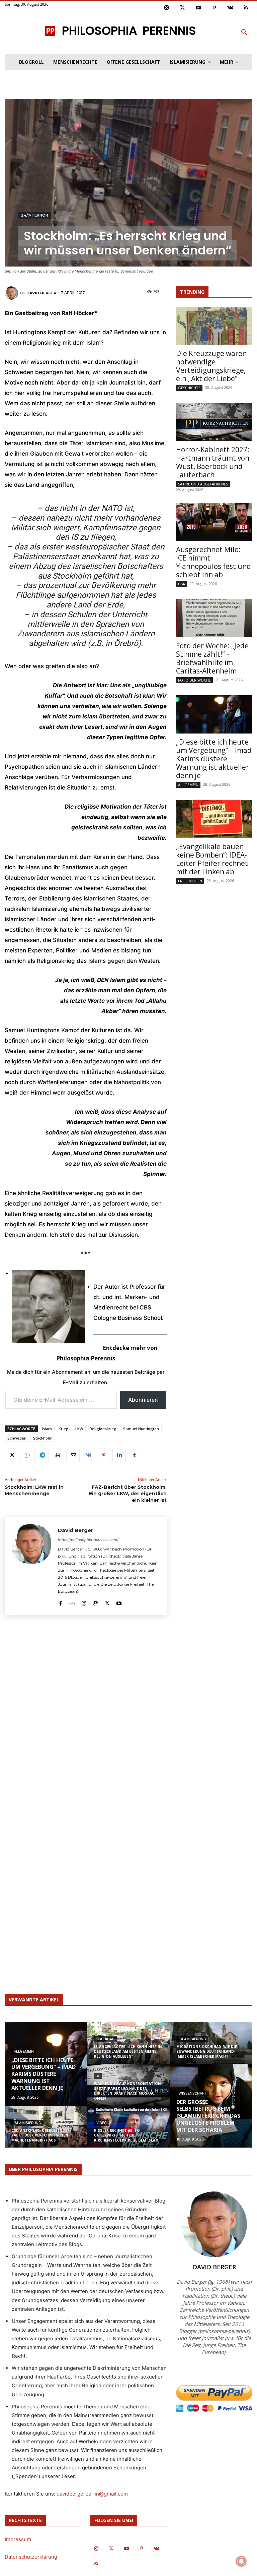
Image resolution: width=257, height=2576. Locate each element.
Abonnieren (143, 1400)
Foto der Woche (194, 680)
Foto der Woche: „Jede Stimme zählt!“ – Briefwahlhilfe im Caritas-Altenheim (212, 658)
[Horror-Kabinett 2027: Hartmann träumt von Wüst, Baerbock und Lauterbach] (214, 422)
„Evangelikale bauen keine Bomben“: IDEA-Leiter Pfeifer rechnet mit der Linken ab (212, 859)
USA (182, 584)
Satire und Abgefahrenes (203, 484)
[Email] (73, 1455)
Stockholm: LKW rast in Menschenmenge (34, 1490)
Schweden (17, 1438)
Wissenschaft (193, 2093)
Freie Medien (190, 881)
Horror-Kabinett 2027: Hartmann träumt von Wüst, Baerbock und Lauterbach (213, 462)
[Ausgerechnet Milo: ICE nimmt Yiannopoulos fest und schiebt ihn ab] (214, 522)
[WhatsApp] (27, 1455)
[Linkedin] (119, 1455)
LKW (79, 1429)
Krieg (64, 1429)
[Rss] (246, 8)
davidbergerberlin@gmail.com (92, 2494)
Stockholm (43, 1438)
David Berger (41, 293)
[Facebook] (60, 1602)
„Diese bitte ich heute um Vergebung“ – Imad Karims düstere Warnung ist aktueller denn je (214, 759)
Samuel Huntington (141, 1429)
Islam (47, 1429)
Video (102, 2123)
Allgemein (188, 785)
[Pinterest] (215, 8)
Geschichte (189, 388)
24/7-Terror (35, 215)
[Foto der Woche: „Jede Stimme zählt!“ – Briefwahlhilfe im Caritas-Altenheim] (214, 618)
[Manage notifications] (241, 2561)
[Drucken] (58, 1455)
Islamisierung (27, 2123)
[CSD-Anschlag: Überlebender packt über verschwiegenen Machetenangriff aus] (46, 2131)
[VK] (88, 1455)
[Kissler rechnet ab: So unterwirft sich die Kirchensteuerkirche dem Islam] (129, 2131)
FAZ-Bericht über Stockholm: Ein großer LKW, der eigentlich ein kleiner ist (128, 1494)
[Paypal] (96, 1602)
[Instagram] (167, 8)
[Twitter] (183, 8)
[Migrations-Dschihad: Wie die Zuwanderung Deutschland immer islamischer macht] (211, 2047)
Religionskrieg (103, 1429)
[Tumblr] (135, 1455)
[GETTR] (72, 1602)
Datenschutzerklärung (31, 2557)
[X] (11, 1455)
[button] (244, 33)
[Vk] (230, 8)
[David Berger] (12, 293)
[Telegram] (42, 1455)
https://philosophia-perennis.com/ (88, 1540)
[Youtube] (198, 8)
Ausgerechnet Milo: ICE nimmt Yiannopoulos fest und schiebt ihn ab (213, 562)
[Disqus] (86, 1712)
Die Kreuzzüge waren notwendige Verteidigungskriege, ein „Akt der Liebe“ (211, 366)
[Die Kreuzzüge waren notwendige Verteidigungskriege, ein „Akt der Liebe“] (214, 326)
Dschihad (105, 2039)
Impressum (18, 2539)
